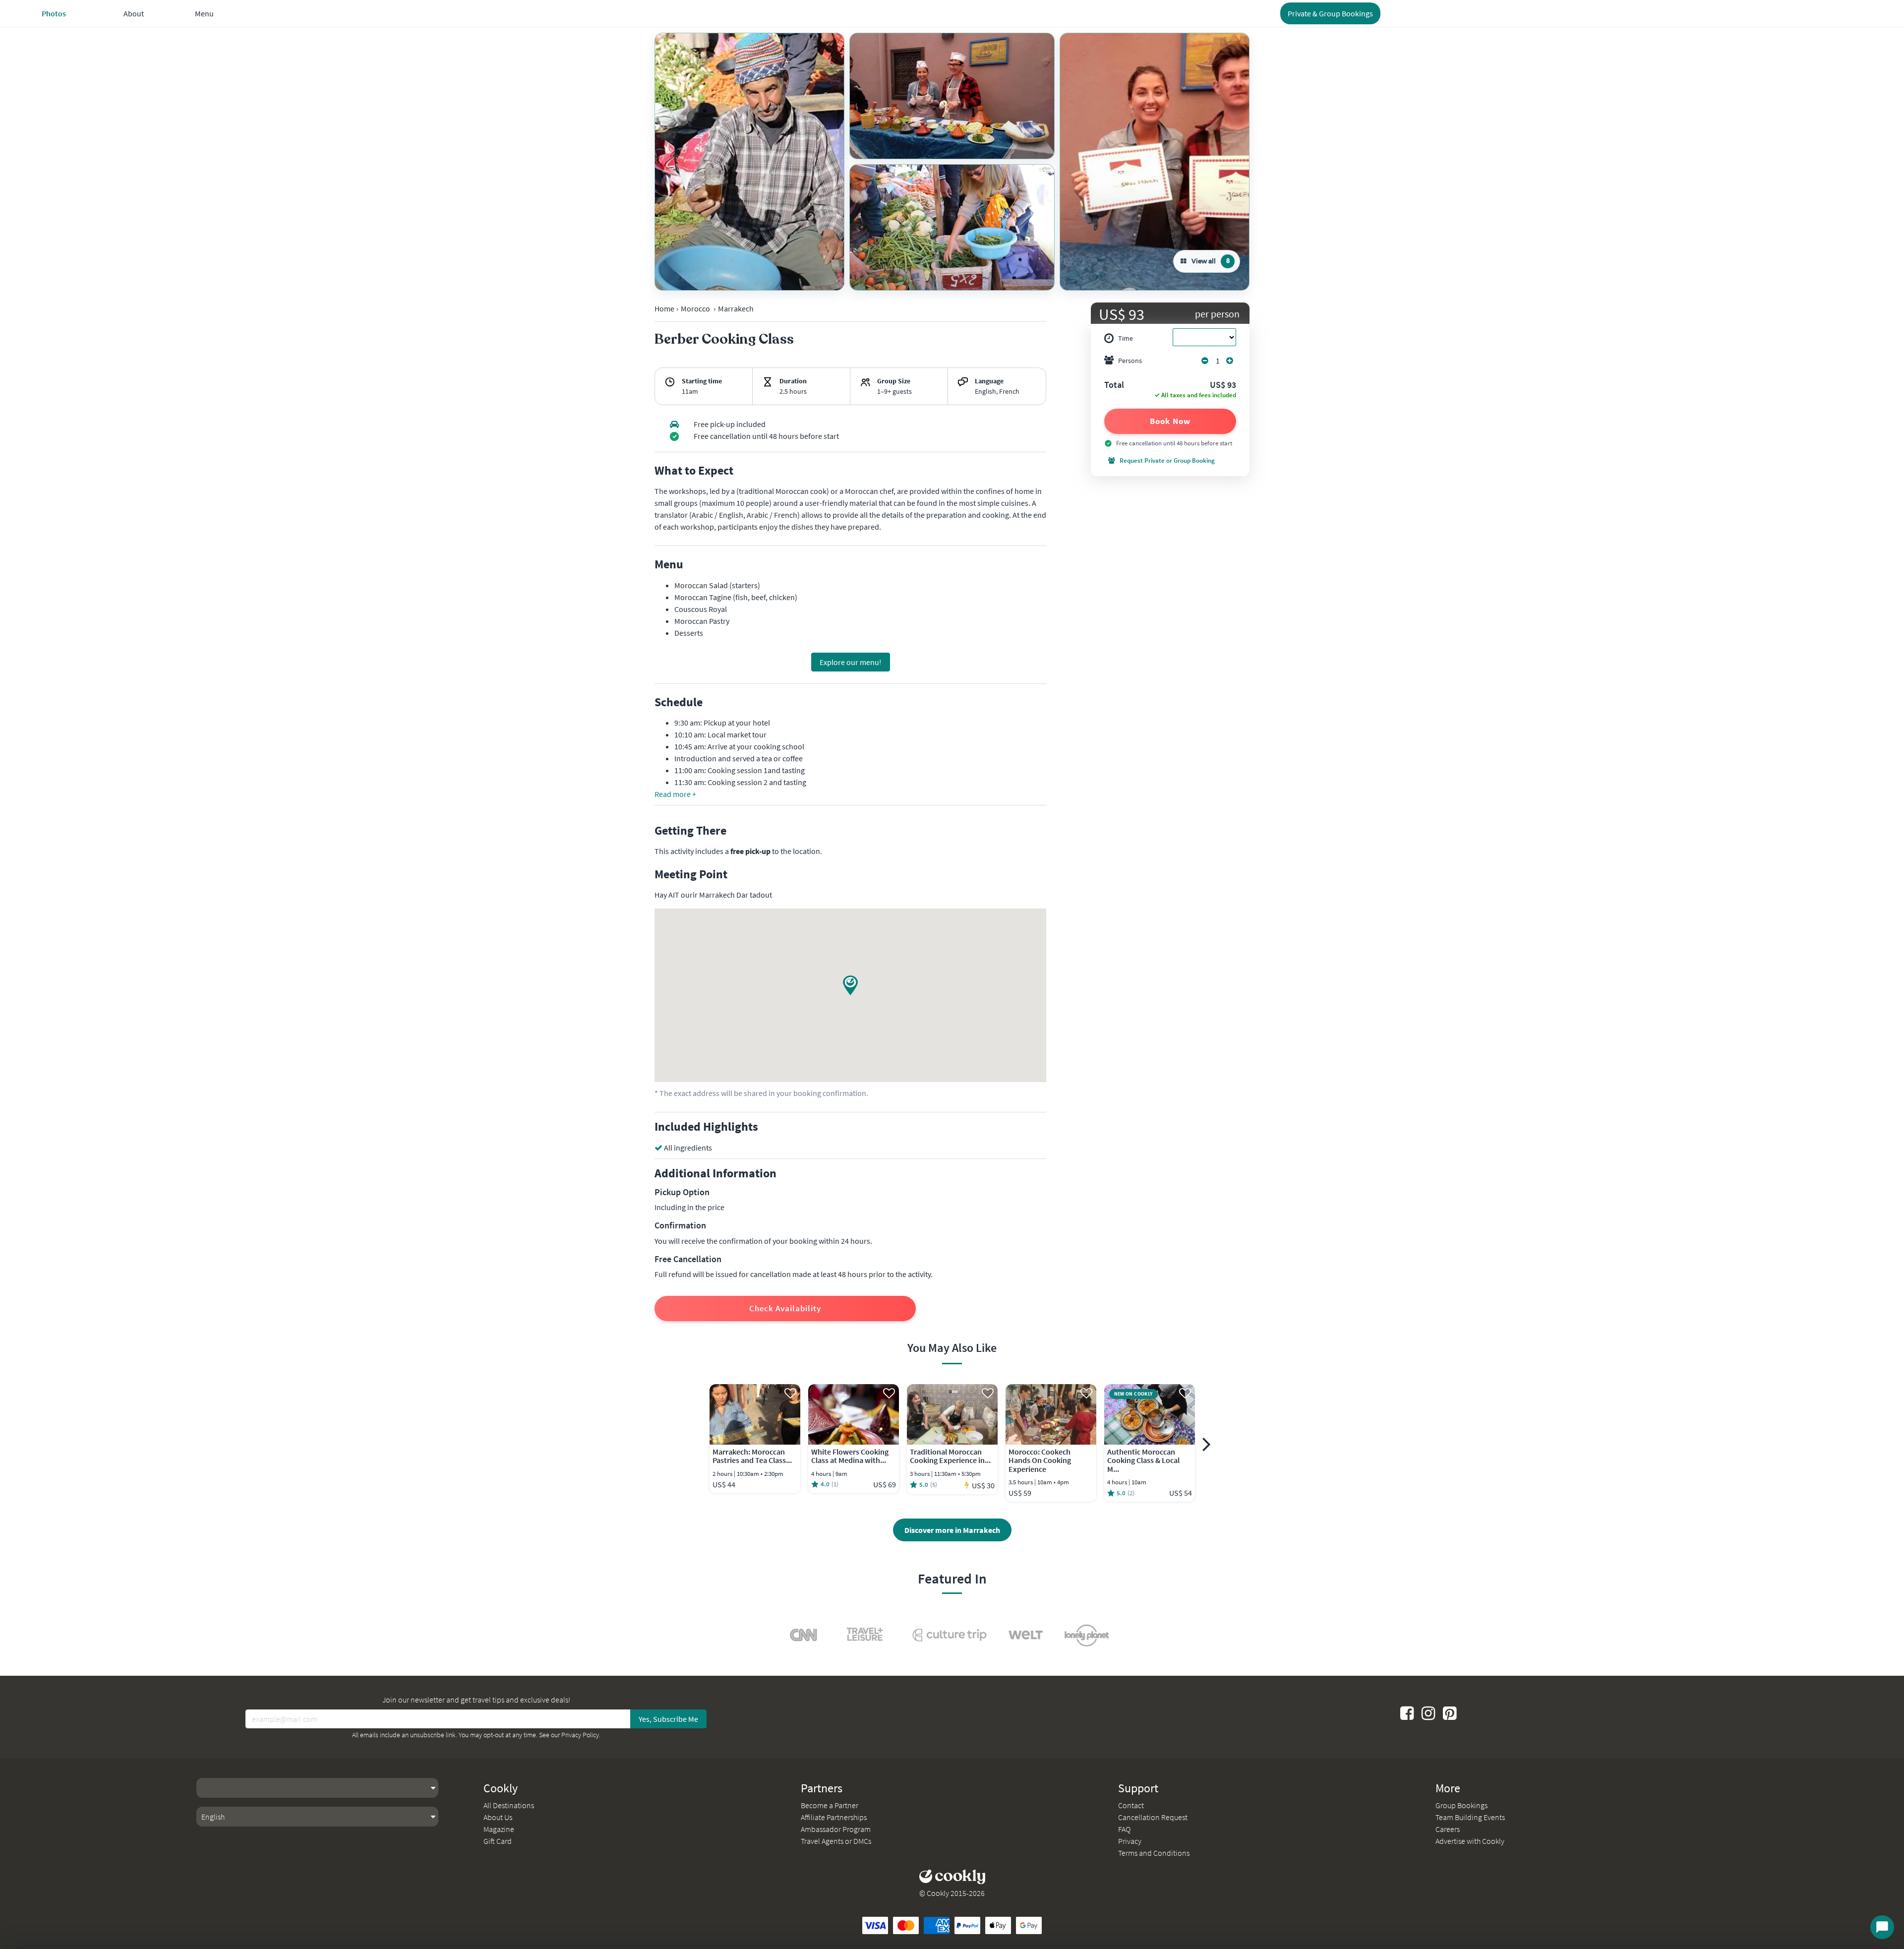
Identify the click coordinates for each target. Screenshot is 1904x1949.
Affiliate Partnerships (834, 1817)
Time (1126, 338)
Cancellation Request (1153, 1817)
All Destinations (509, 1805)
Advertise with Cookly (1470, 1841)
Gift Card (498, 1841)
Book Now (1170, 421)
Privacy (1130, 1841)
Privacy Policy (580, 1735)
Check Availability (785, 1308)
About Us (498, 1817)
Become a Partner (830, 1805)
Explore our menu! (851, 662)
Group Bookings (1461, 1805)
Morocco (695, 308)
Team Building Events (1470, 1817)
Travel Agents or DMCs (836, 1841)
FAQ (1124, 1829)
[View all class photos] (749, 162)
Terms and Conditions (1154, 1853)
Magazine (499, 1829)
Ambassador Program (836, 1829)
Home (664, 308)
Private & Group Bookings (1330, 13)
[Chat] (1882, 1927)
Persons (1130, 361)
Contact (1131, 1805)
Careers (1448, 1829)
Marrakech (736, 308)
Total (1114, 385)
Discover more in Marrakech (952, 1530)
